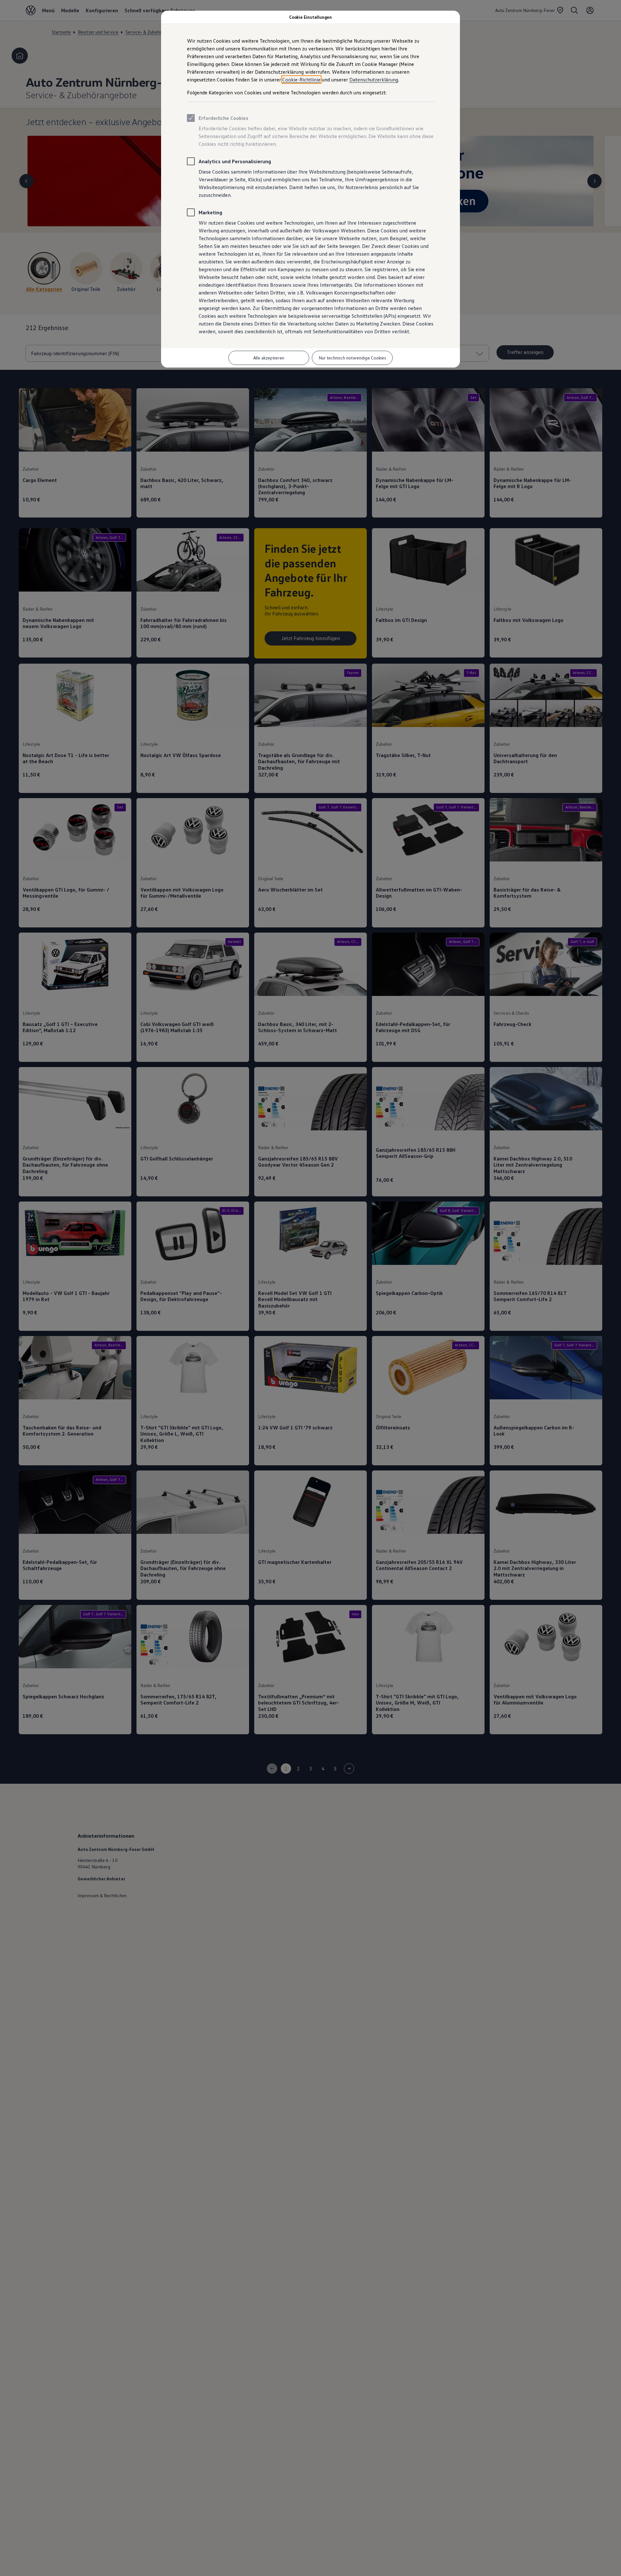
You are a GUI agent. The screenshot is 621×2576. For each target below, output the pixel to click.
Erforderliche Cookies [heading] (223, 118)
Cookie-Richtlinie (301, 80)
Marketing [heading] (210, 212)
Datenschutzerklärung (374, 80)
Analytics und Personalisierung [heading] (235, 161)
